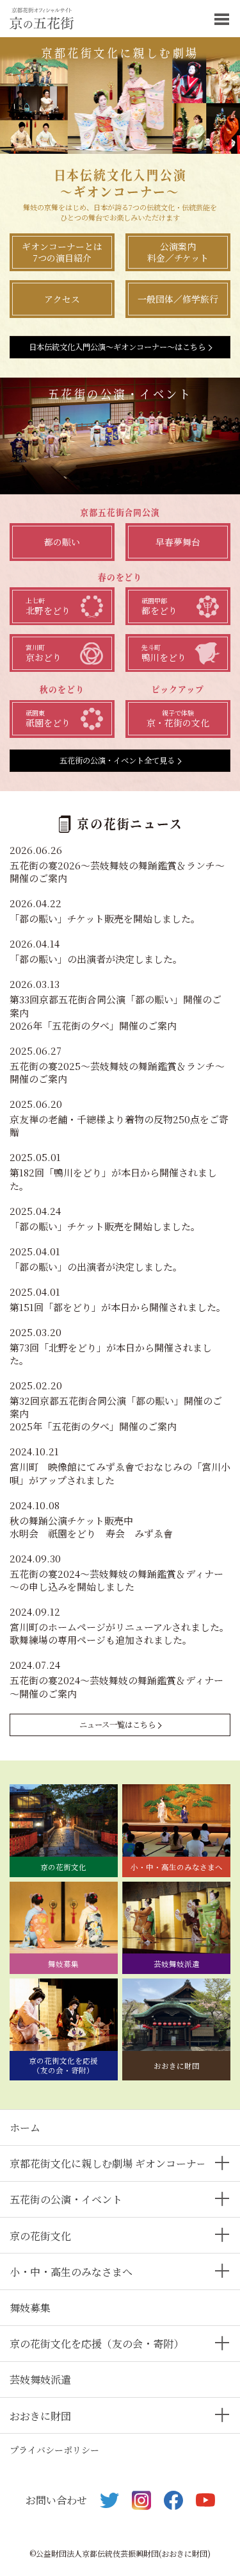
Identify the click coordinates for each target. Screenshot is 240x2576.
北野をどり (48, 606)
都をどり (159, 606)
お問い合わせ (56, 2500)
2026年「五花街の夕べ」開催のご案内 (93, 1025)
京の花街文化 (40, 2236)
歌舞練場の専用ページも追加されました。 (101, 1640)
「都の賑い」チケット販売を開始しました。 (105, 918)
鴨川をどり (164, 653)
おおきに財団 (40, 2416)
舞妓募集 (30, 2308)
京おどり (44, 653)
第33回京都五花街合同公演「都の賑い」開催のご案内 (116, 1006)
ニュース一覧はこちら (117, 1725)
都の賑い (62, 542)
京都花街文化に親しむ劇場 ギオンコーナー (108, 2163)
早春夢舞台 (178, 542)
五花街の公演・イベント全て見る (117, 760)
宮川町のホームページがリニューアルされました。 (119, 1627)
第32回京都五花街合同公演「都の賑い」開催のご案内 (116, 1407)
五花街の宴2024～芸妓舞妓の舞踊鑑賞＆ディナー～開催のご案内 (116, 1686)
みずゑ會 (154, 1533)
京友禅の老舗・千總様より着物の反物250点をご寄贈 (119, 1125)
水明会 (24, 1533)
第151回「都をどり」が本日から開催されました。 (118, 1307)
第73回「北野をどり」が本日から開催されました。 (111, 1354)
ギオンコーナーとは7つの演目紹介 (62, 252)
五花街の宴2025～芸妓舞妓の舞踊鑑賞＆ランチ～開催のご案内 (117, 1072)
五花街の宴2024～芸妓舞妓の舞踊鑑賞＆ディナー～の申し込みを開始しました (116, 1580)
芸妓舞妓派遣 (40, 2379)
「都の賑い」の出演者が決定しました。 (96, 959)
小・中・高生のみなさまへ (71, 2272)
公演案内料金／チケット (178, 252)
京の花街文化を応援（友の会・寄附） (97, 2344)
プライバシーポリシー (54, 2450)
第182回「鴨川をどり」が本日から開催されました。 (113, 1179)
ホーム (25, 2128)
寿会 (115, 1533)
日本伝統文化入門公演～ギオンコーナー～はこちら (117, 347)
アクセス (62, 299)
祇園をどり (48, 719)
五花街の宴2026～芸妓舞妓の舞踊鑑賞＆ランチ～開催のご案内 (117, 872)
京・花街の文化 (178, 719)
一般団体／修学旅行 (178, 299)
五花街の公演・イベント (66, 2199)
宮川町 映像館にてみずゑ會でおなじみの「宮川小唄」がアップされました (120, 1473)
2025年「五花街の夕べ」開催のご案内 (93, 1426)
